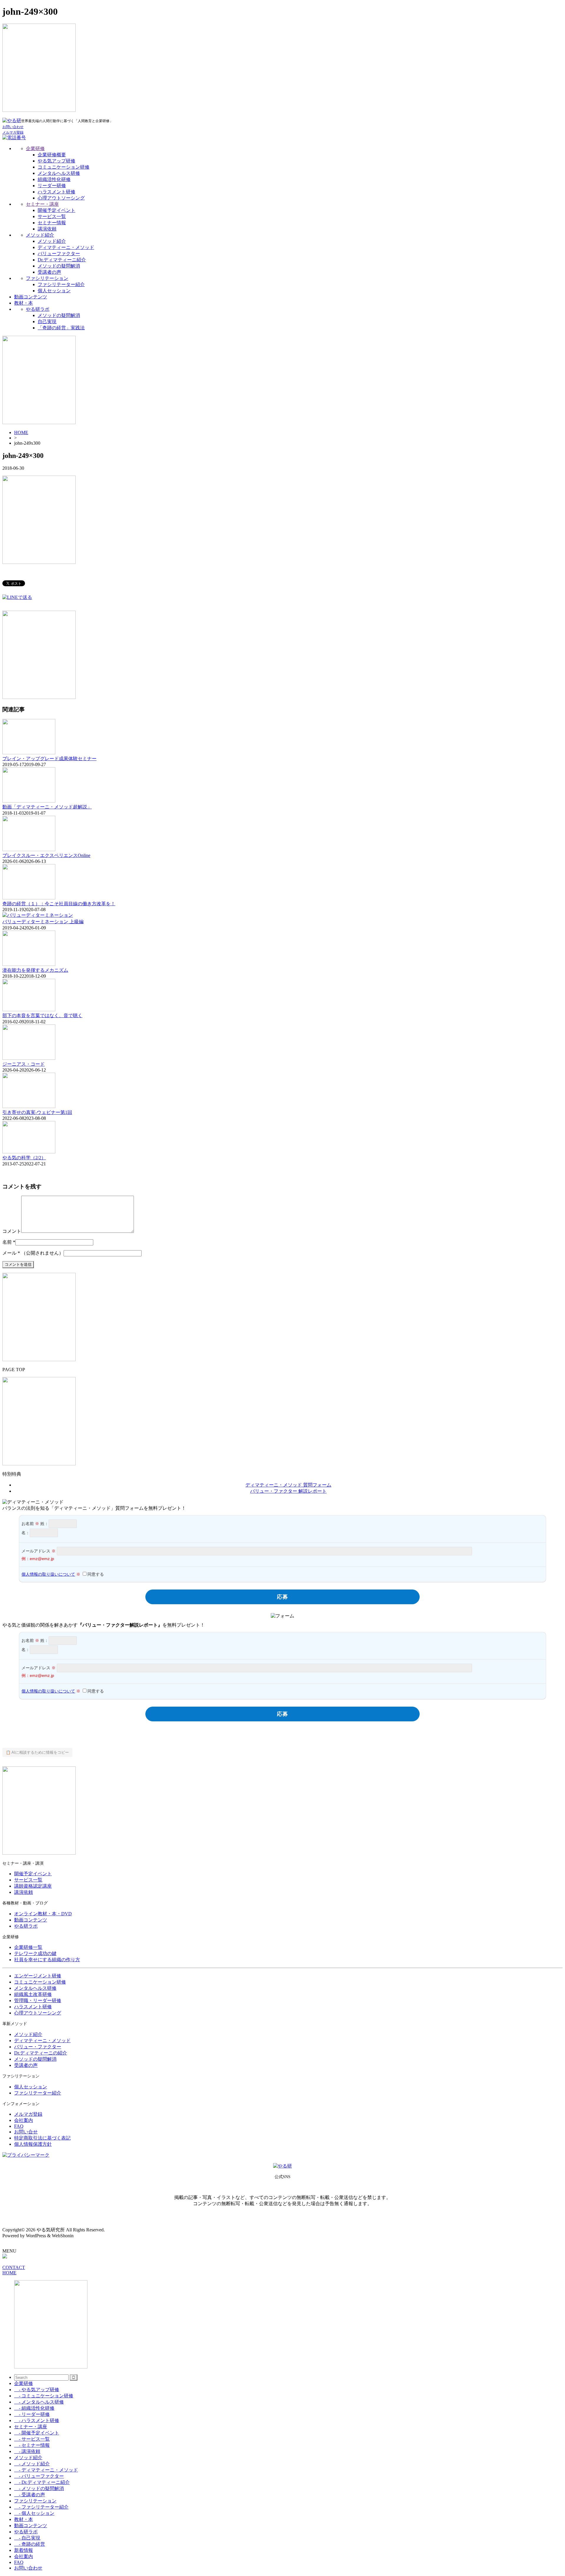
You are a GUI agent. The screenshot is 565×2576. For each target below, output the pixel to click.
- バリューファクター (39, 2476)
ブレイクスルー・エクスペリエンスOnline (46, 855)
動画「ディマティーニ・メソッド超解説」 (47, 807)
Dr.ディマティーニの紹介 (41, 2053)
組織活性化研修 (54, 179)
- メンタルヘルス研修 (39, 2402)
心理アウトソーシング (61, 198)
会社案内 (24, 2120)
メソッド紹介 (40, 235)
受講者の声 (49, 272)
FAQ (19, 2126)
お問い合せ (26, 2132)
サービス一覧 (52, 216)
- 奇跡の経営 (30, 2544)
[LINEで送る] (17, 597)
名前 (7, 1242)
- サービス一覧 (32, 2439)
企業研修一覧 (28, 1947)
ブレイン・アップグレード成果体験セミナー (49, 759)
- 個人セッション (34, 2513)
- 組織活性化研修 (34, 2408)
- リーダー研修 (32, 2414)
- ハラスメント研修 (37, 2420)
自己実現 (47, 322)
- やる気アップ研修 (37, 2390)
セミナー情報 (52, 223)
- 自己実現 (27, 2538)
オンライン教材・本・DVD (43, 1914)
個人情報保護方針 (33, 2144)
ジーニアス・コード (24, 1064)
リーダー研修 (52, 186)
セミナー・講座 (42, 204)
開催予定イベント (56, 210)
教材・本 (24, 303)
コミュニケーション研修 (64, 167)
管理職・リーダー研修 (38, 2000)
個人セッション (54, 291)
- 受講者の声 (30, 2495)
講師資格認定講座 (33, 1886)
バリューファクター (59, 254)
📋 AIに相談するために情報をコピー (37, 1752)
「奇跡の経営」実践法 (61, 328)
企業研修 (35, 148)
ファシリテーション (47, 278)
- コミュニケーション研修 (44, 2396)
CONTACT (14, 2267)
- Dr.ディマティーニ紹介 (42, 2482)
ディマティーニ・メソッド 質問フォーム (288, 1485)
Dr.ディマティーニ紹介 (62, 260)
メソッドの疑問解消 (59, 266)
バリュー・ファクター (38, 2047)
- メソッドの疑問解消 (39, 2488)
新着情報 (24, 2550)
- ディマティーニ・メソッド (46, 2470)
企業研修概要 (52, 155)
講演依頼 (47, 229)
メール (9, 1253)
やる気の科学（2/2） (24, 1158)
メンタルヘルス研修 (59, 173)
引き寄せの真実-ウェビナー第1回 (37, 1112)
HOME (21, 432)
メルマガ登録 (28, 2114)
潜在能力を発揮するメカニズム (35, 970)
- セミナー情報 (32, 2445)
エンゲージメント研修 (38, 1976)
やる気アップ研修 (56, 161)
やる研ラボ (38, 309)
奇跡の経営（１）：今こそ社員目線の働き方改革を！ (59, 904)
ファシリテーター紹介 (61, 284)
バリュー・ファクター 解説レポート (288, 1491)
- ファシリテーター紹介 (41, 2507)
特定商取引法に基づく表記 (42, 2138)
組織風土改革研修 (33, 1994)
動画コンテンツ (31, 297)
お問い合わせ (28, 2568)
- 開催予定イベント (37, 2433)
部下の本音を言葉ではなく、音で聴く (42, 1015)
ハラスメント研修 (56, 192)
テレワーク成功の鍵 (35, 1953)
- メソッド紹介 (32, 2464)
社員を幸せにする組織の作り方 (47, 1960)
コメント (12, 1231)
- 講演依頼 (27, 2451)
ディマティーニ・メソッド (66, 247)
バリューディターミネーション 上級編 (43, 922)
